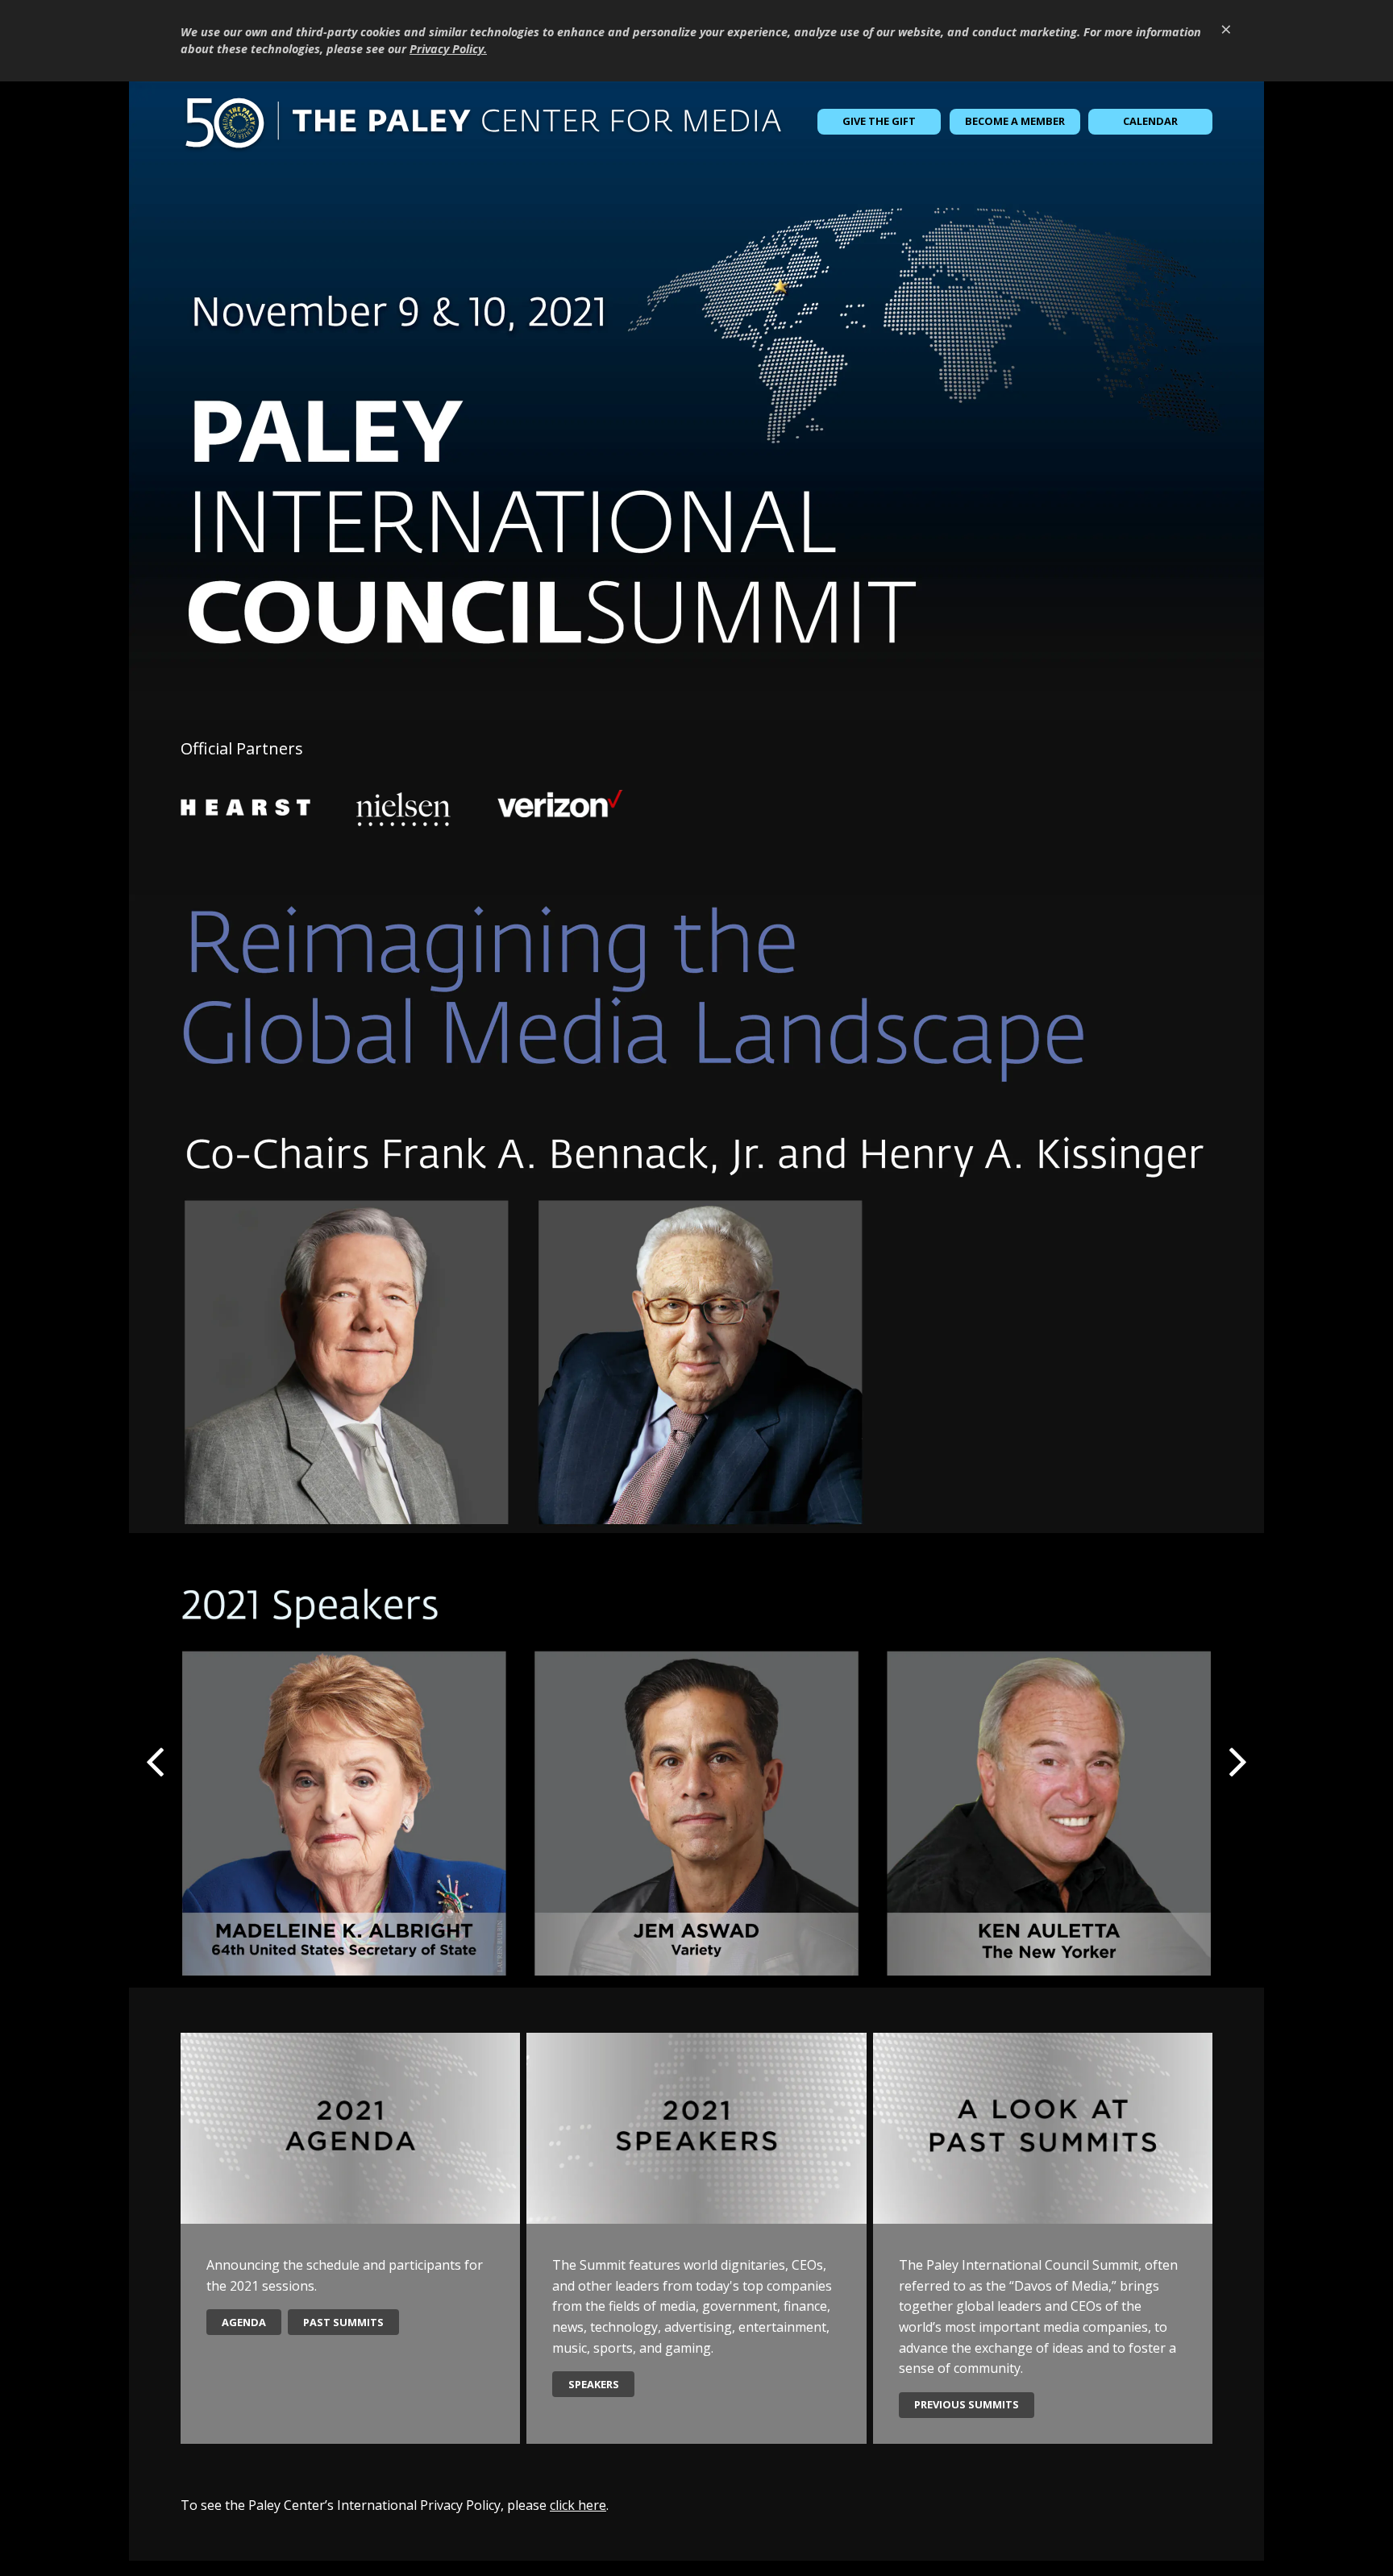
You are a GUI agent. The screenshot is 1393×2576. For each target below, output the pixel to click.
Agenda (244, 2322)
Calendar (1150, 121)
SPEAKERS (594, 2384)
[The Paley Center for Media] (483, 122)
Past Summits (343, 2322)
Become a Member (1015, 121)
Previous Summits (967, 2404)
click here (578, 2505)
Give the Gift (879, 121)
